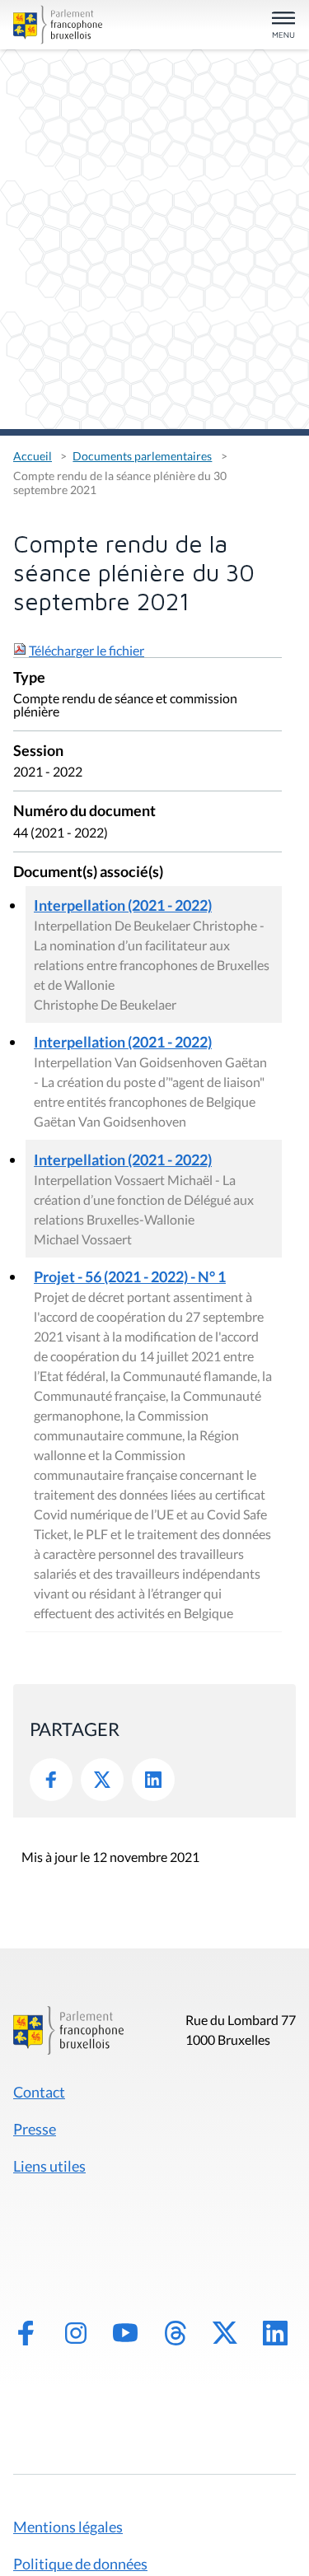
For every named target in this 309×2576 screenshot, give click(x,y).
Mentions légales (68, 2527)
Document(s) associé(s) (88, 873)
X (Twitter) (225, 2333)
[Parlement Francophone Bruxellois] (58, 25)
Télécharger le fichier (87, 650)
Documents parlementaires (142, 456)
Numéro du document (84, 812)
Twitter (102, 1780)
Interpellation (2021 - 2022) (123, 905)
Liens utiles (49, 2166)
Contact (39, 2092)
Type (29, 678)
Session (38, 751)
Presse (35, 2129)
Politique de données (80, 2564)
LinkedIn (153, 1780)
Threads (176, 2333)
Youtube (125, 2333)
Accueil (33, 456)
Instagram (76, 2333)
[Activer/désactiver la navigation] (283, 26)
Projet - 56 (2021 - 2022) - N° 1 (130, 1276)
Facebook (51, 1780)
